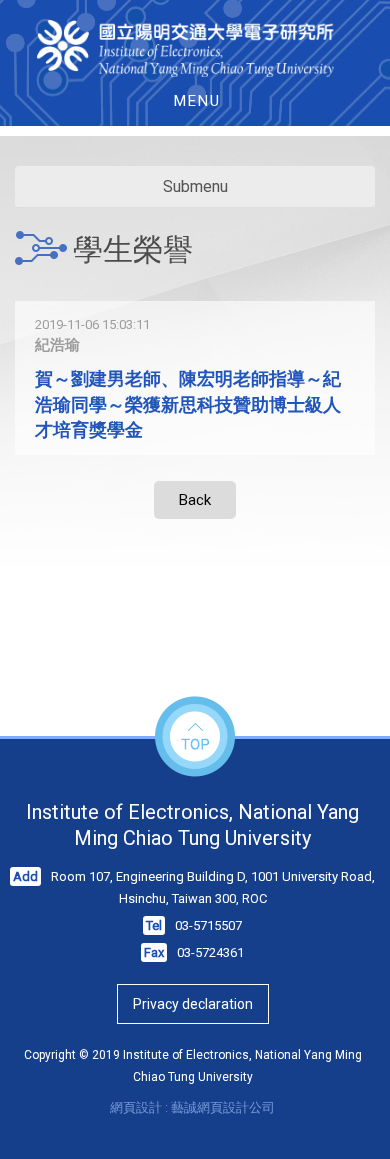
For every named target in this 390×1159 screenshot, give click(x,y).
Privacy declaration (193, 1004)
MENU (197, 101)
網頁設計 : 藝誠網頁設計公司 (192, 1107)
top (195, 737)
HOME (195, 48)
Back (195, 500)
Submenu (195, 186)
